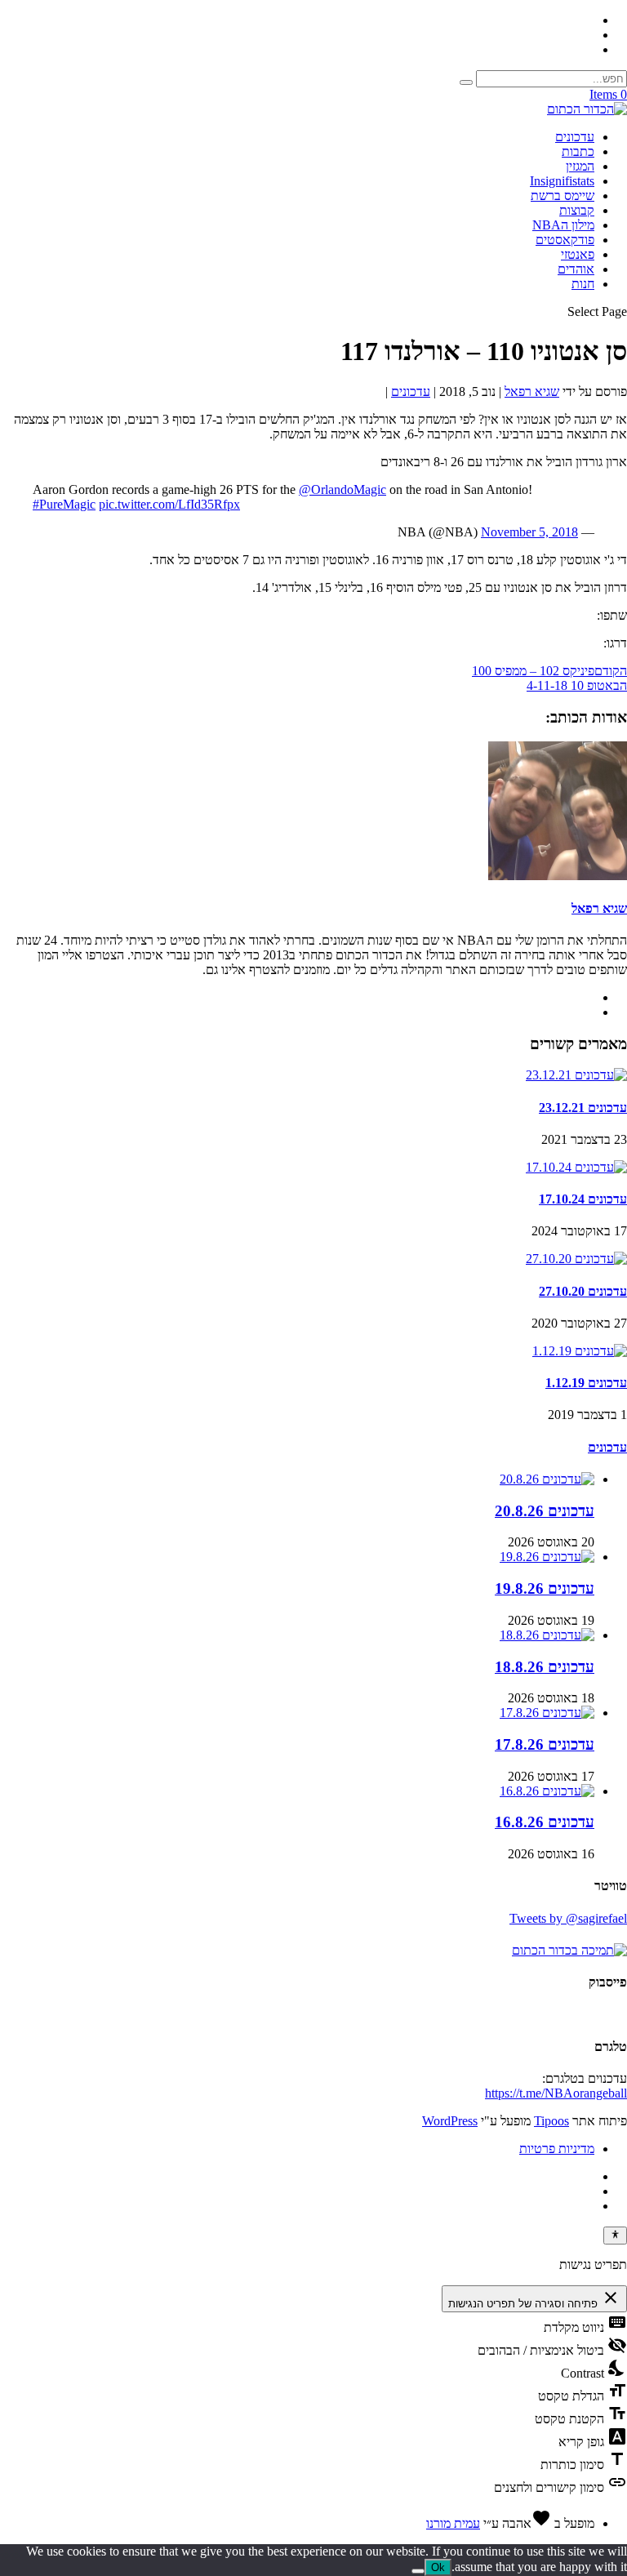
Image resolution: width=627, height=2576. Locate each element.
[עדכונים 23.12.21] (576, 1075)
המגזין (580, 166)
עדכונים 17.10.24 (583, 1199)
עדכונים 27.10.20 (583, 1291)
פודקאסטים (565, 240)
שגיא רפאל (532, 392)
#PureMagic (64, 504)
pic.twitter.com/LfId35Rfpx (169, 504)
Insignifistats (562, 181)
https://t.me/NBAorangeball (556, 2093)
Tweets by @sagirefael (568, 1918)
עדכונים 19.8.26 (545, 1588)
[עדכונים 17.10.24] (576, 1167)
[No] (418, 2571)
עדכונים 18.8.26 (545, 1667)
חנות (583, 284)
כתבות (578, 151)
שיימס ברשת (563, 196)
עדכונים (575, 137)
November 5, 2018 (529, 532)
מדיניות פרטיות (557, 2149)
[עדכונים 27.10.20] (576, 1259)
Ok (438, 2567)
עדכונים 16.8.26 (545, 1822)
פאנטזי (578, 254)
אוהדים (576, 269)
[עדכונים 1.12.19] (580, 1351)
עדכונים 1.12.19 (586, 1383)
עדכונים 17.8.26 (545, 1744)
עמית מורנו (453, 2523)
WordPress (450, 2121)
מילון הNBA (563, 225)
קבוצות (577, 210)
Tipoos (551, 2121)
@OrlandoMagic (342, 489)
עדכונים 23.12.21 (583, 1108)
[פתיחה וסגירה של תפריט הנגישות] (615, 2236)
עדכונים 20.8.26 (545, 1511)
